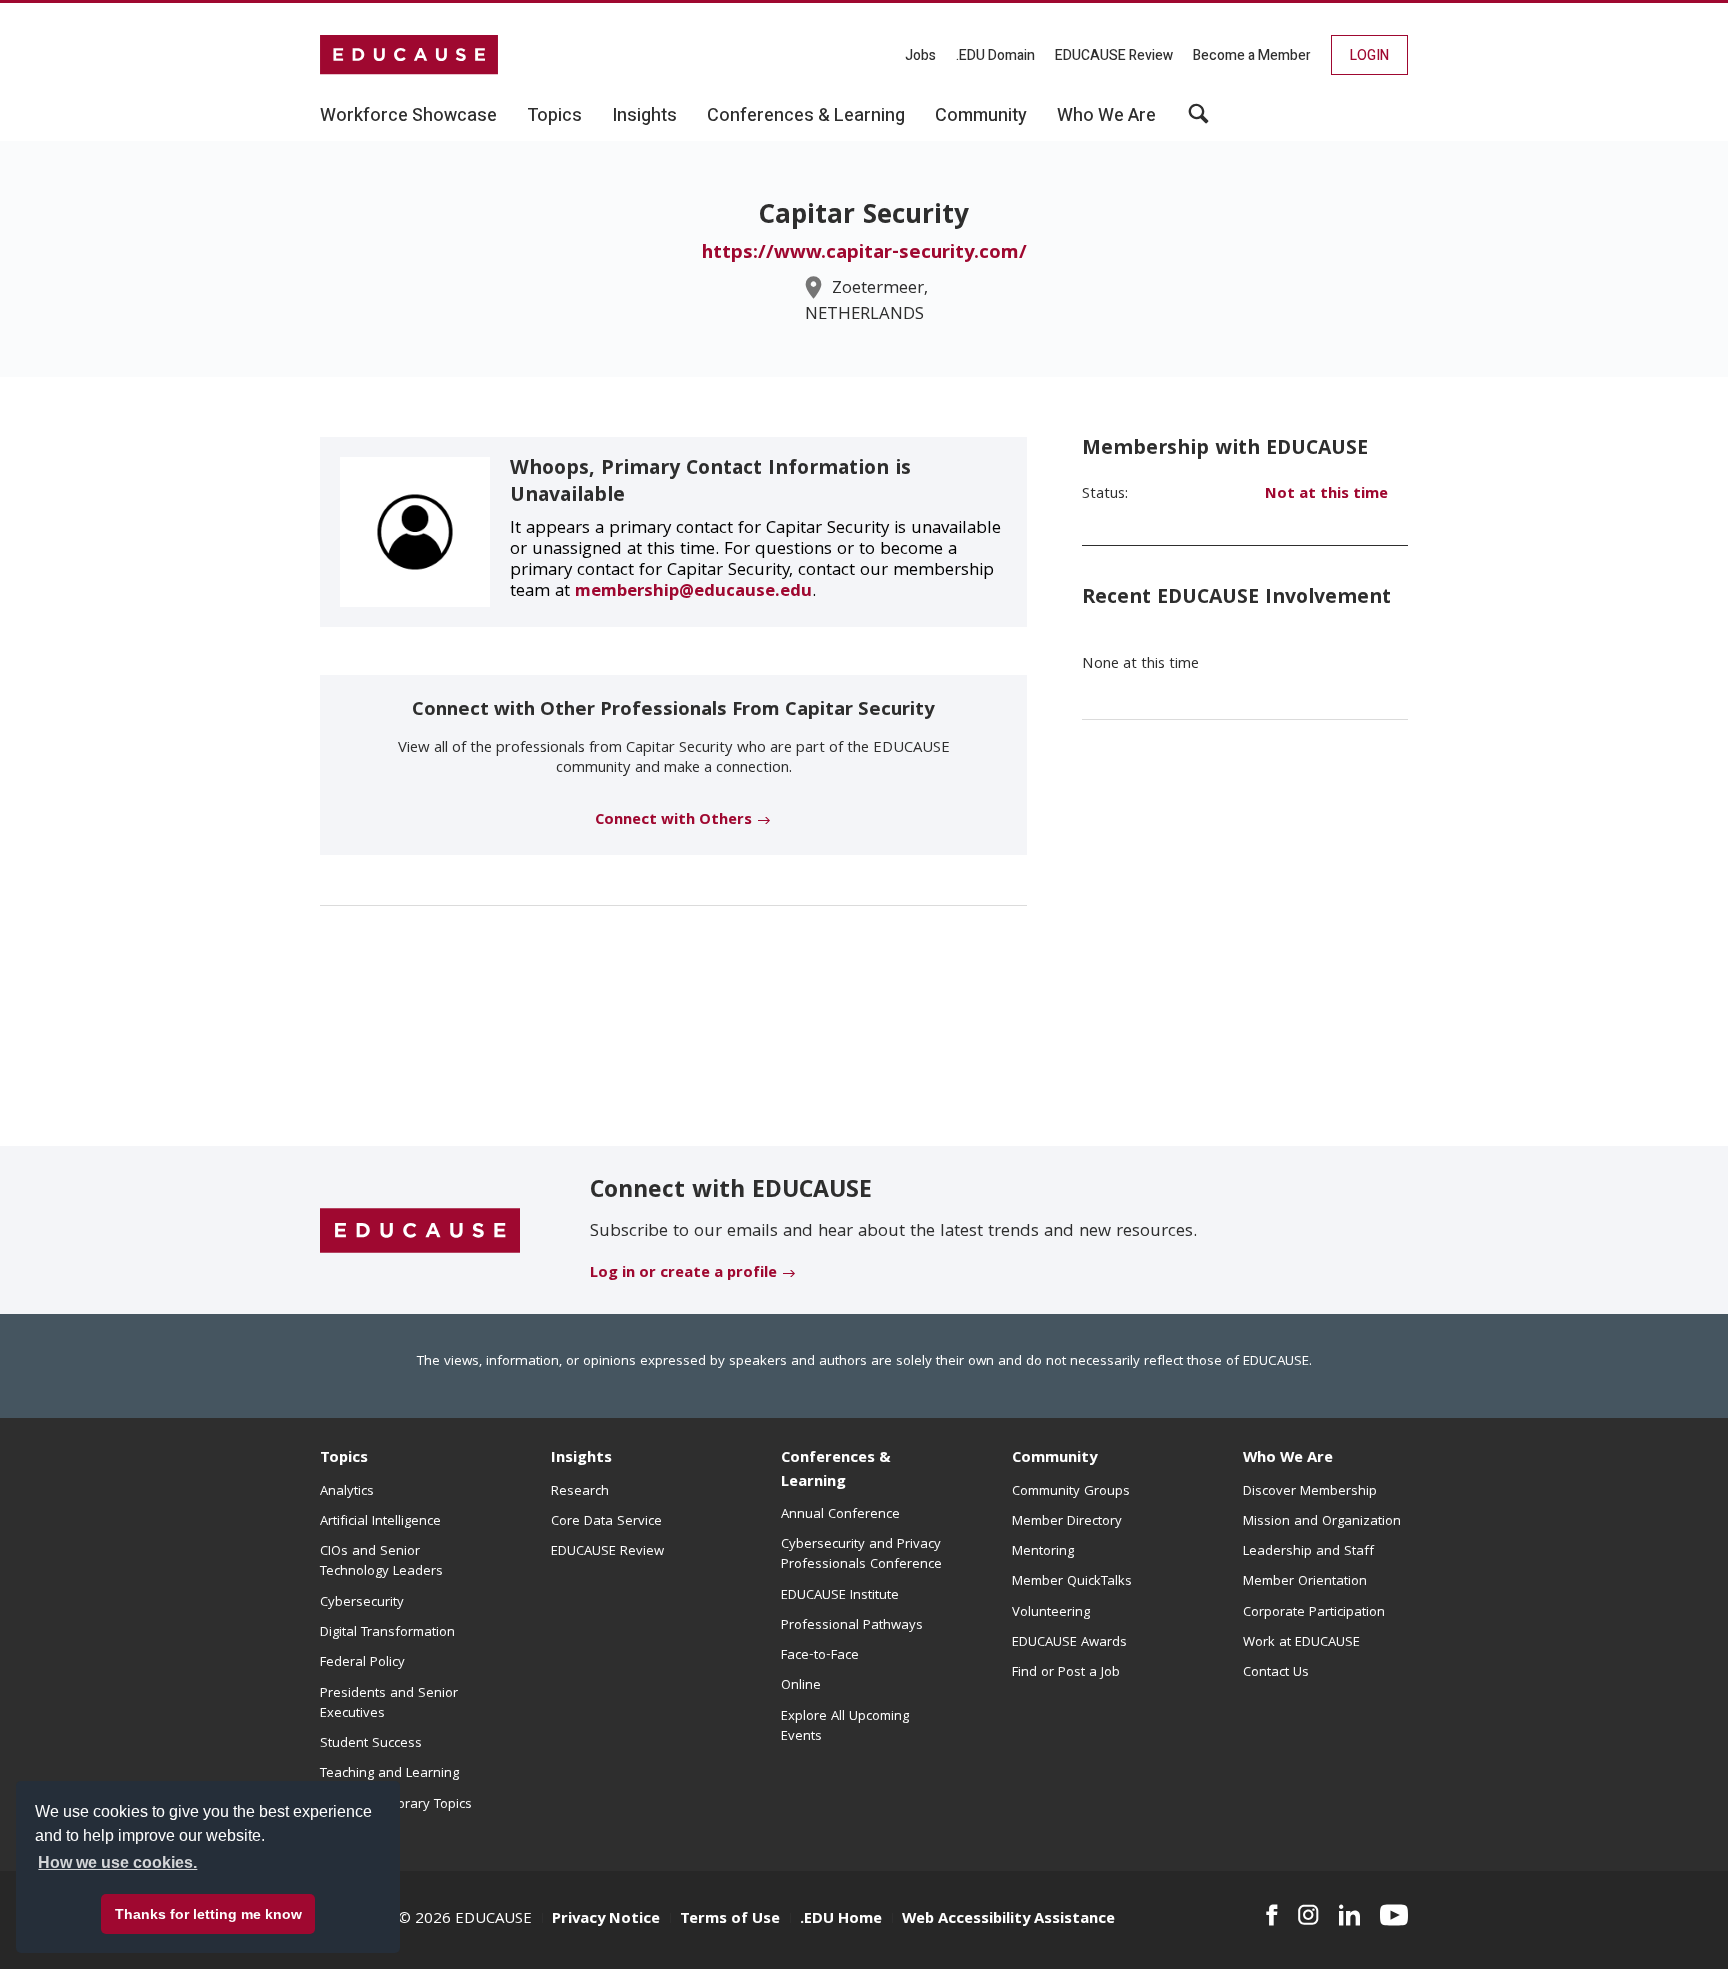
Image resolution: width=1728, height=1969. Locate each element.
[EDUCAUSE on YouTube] (1394, 1915)
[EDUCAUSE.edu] (409, 55)
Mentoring (1043, 1552)
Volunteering (1051, 1613)
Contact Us (1276, 1673)
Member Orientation (1305, 1582)
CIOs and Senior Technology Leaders (381, 1562)
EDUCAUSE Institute (840, 1596)
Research (580, 1492)
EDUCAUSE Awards (1069, 1643)
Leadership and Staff (1308, 1552)
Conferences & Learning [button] (806, 116)
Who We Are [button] (1106, 116)
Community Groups (1071, 1492)
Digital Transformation (387, 1633)
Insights (581, 1459)
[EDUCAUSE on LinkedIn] (1350, 1915)
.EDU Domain (995, 55)
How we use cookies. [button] (117, 1862)
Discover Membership (1310, 1492)
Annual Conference (840, 1515)
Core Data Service (606, 1522)
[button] (1198, 121)
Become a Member (1252, 55)
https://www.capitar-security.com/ (864, 254)
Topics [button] (554, 116)
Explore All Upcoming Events (845, 1727)
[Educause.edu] (420, 1231)
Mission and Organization (1322, 1522)
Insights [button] (644, 116)
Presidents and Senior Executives (389, 1704)
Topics (344, 1459)
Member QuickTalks (1072, 1582)
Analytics (347, 1492)
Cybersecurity (362, 1603)
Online (801, 1686)
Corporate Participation (1314, 1613)
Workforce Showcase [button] (408, 116)
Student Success (371, 1744)
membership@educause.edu (693, 592)
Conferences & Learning (836, 1470)
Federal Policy (362, 1663)
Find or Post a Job (1066, 1673)
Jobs (920, 55)
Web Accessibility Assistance (1008, 1920)
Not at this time (1326, 495)
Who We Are (1288, 1459)
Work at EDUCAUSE (1301, 1643)
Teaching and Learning (389, 1774)
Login (1369, 55)
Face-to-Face (820, 1656)
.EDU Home (841, 1920)
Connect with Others (673, 821)
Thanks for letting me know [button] (208, 1914)
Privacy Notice (606, 1920)
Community (1054, 1459)
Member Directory (1067, 1522)
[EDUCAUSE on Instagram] (1308, 1915)
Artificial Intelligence (380, 1522)
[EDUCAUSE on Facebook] (1271, 1915)
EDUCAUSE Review (1114, 55)
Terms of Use (730, 1920)
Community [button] (981, 116)
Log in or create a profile (683, 1274)
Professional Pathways (852, 1626)
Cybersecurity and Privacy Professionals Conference (861, 1555)
